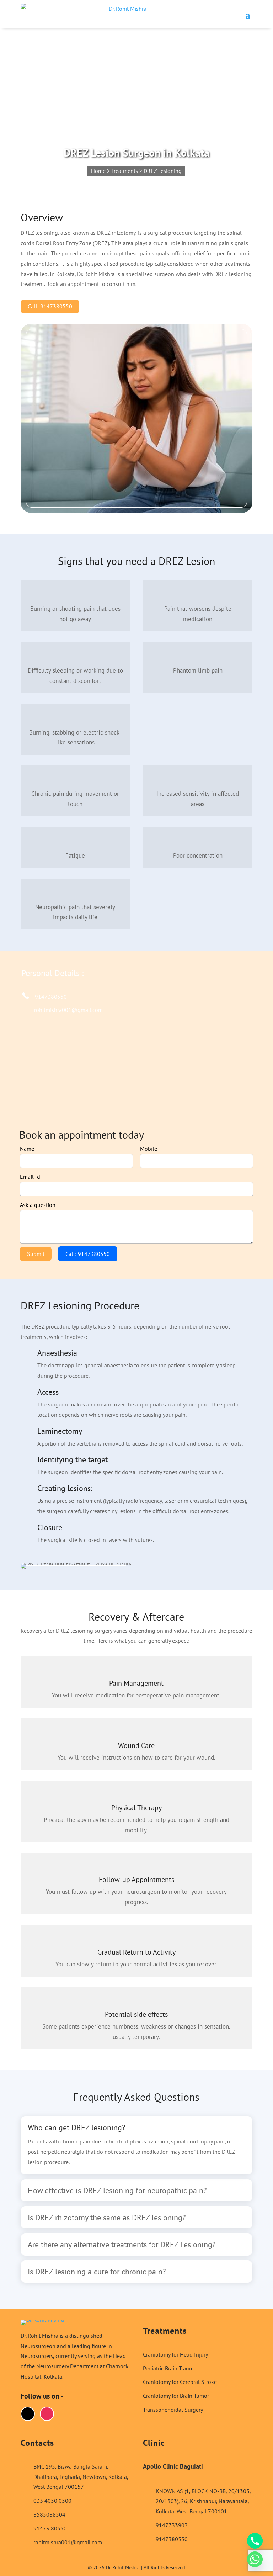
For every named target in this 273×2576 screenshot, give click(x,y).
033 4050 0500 (52, 2501)
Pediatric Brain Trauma (170, 2368)
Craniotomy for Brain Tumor (176, 2396)
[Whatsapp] (255, 2559)
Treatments (125, 171)
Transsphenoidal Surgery (173, 2410)
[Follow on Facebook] (28, 2414)
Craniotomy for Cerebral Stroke (180, 2382)
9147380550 (51, 997)
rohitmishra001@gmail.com (68, 1010)
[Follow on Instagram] (47, 2414)
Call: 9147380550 (50, 306)
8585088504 (49, 2514)
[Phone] (255, 2541)
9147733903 (172, 2525)
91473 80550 (50, 2528)
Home (98, 171)
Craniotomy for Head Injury (175, 2354)
